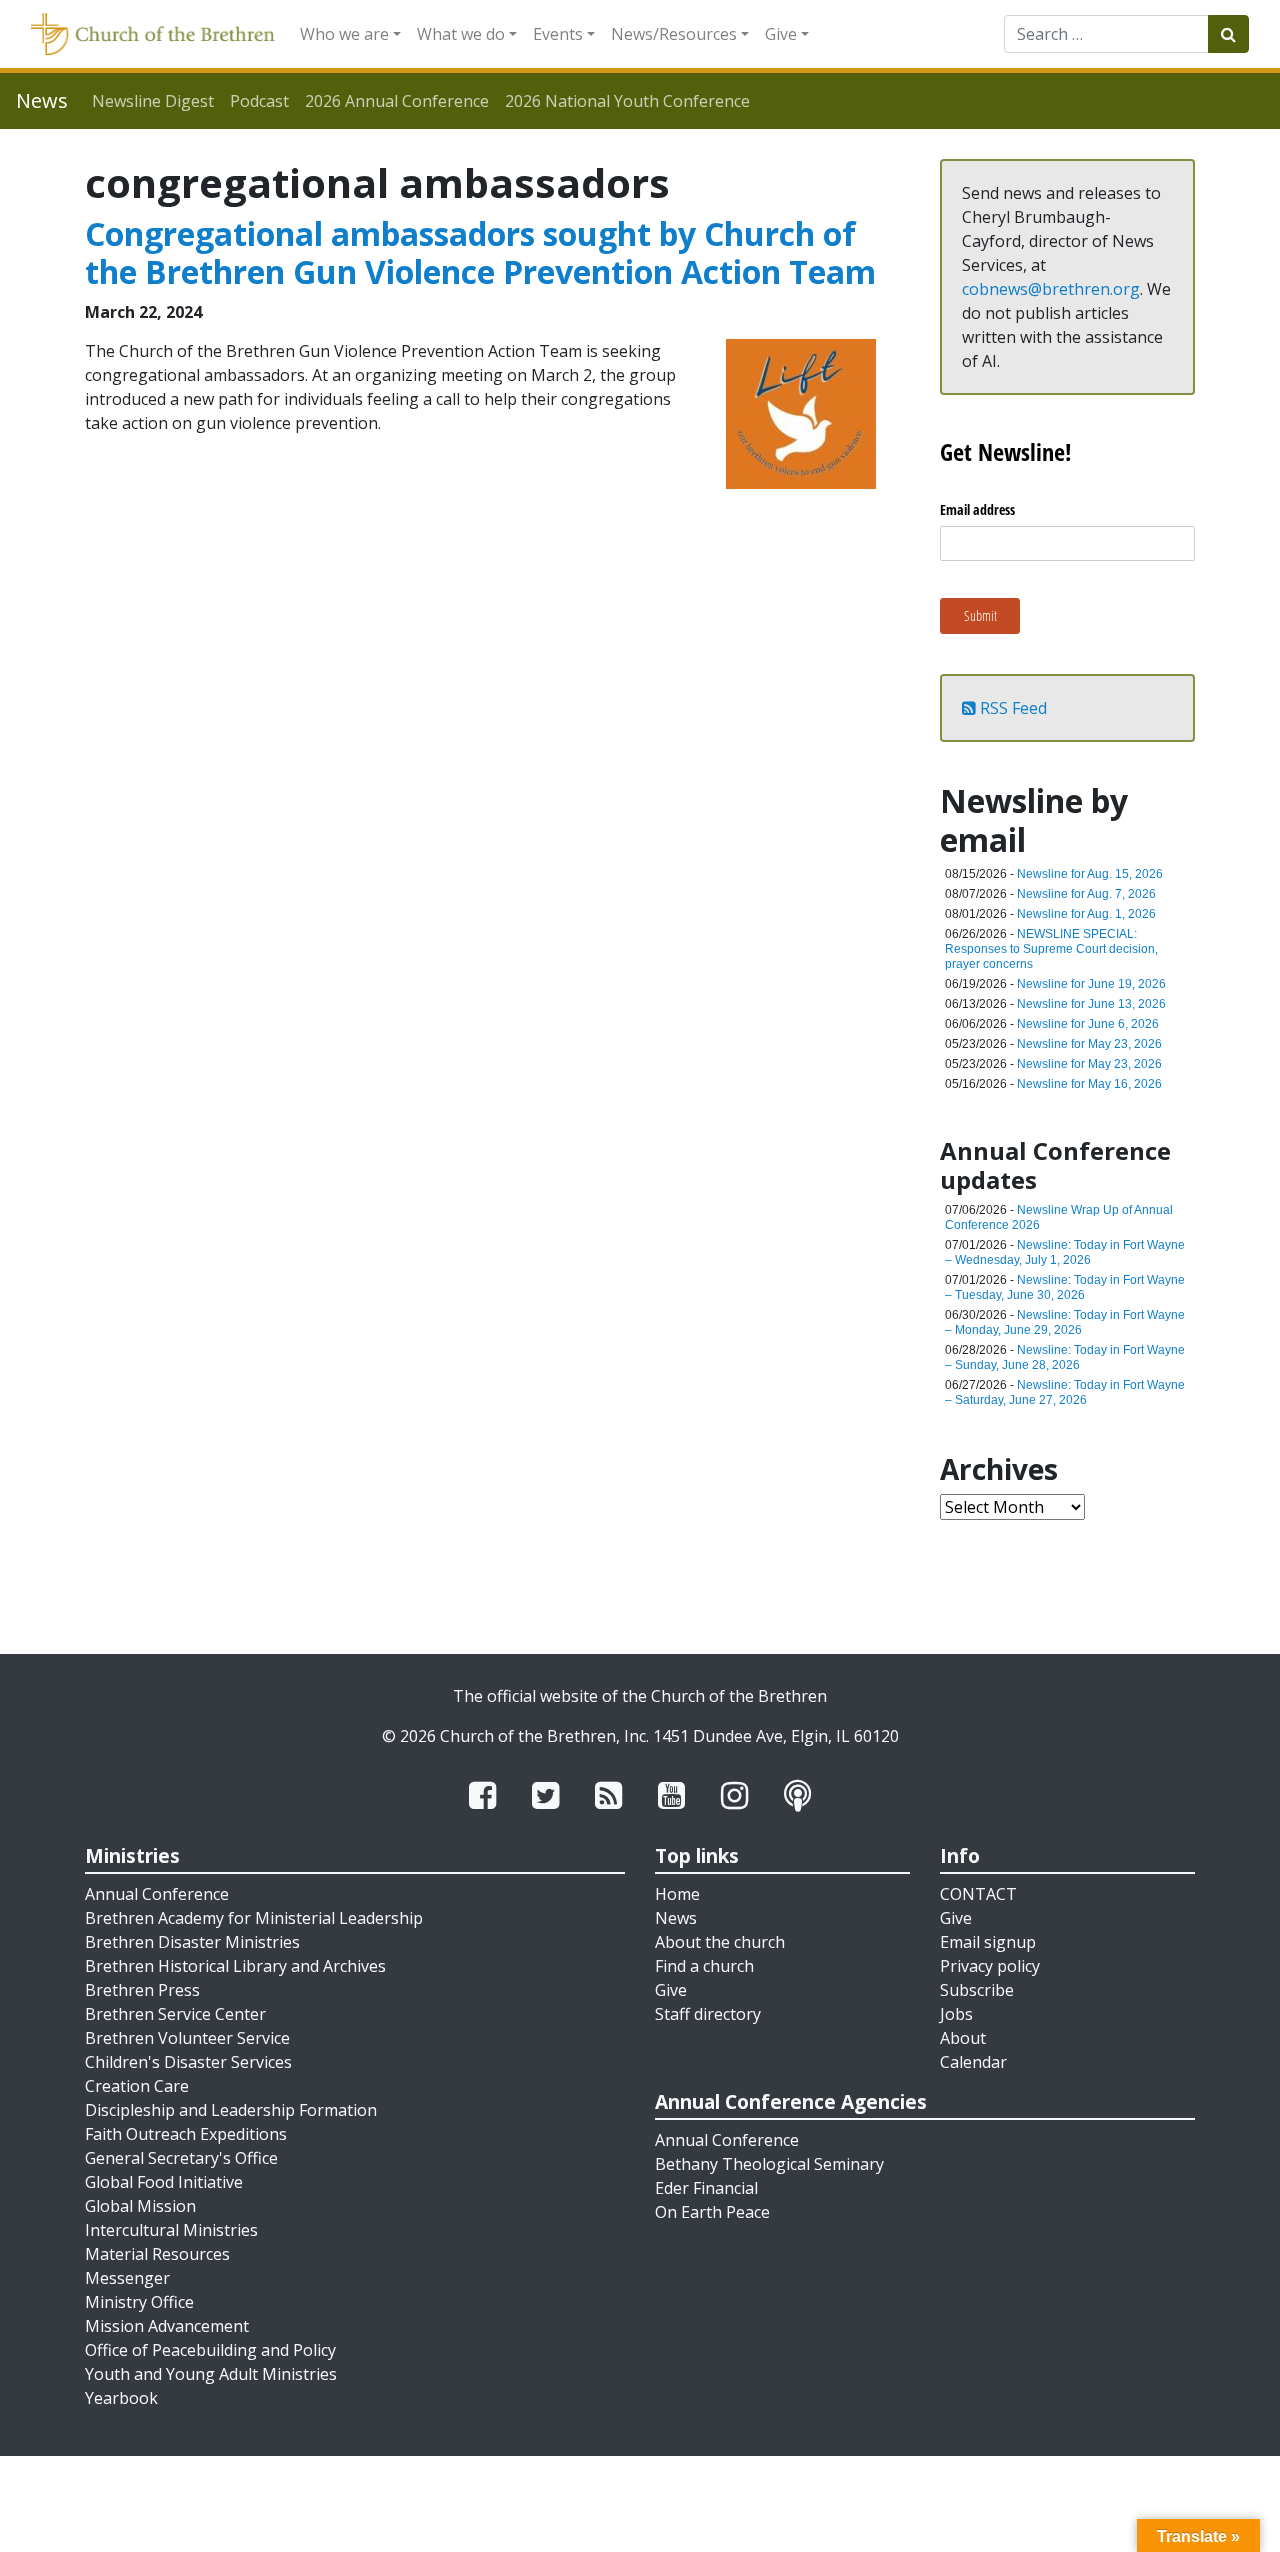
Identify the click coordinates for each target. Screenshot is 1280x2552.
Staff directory (708, 2014)
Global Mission (140, 2206)
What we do (461, 34)
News (676, 1918)
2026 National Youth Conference (627, 101)
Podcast (259, 101)
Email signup (988, 1942)
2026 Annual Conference (397, 101)
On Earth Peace (712, 2212)
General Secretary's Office (181, 2158)
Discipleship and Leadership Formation (231, 2110)
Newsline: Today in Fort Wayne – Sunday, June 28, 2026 (1065, 1357)
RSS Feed (1011, 708)
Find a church (704, 1966)
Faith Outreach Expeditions (186, 2134)
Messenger (127, 2278)
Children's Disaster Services (188, 2062)
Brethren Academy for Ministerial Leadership (254, 1918)
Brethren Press (142, 1990)
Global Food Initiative (164, 2182)
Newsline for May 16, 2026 (1089, 1084)
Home (677, 1894)
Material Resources (157, 2254)
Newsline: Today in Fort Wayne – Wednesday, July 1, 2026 (1065, 1252)
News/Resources (674, 34)
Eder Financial (706, 2188)
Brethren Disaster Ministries (192, 1942)
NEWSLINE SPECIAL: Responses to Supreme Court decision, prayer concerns (1051, 949)
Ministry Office (139, 2302)
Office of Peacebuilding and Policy (210, 2350)
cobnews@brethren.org (1051, 289)
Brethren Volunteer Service (187, 2038)
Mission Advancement (167, 2326)
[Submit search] (1228, 34)
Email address (977, 509)
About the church (720, 1942)
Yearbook (121, 2398)
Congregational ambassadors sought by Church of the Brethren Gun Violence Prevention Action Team (480, 252)
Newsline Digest (153, 101)
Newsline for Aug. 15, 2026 (1090, 874)
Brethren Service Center (175, 2014)
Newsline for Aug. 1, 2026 (1086, 914)
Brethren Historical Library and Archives (235, 1966)
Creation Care (137, 2086)
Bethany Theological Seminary (769, 2164)
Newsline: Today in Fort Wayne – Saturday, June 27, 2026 (1065, 1392)
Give (781, 34)
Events (558, 34)
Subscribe (977, 1990)
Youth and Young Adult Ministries (211, 2374)
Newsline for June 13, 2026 (1091, 1004)
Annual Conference (157, 1894)
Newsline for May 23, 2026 (1089, 1044)
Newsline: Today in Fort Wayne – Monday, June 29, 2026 (1065, 1322)
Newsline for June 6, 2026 (1088, 1024)
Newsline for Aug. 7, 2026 (1086, 894)
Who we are (344, 34)
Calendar (973, 2062)
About (963, 2038)
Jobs (956, 2014)
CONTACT (978, 1894)
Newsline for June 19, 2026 (1091, 984)
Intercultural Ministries (171, 2230)
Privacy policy (990, 1966)
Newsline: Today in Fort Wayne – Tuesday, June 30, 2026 (1065, 1287)
